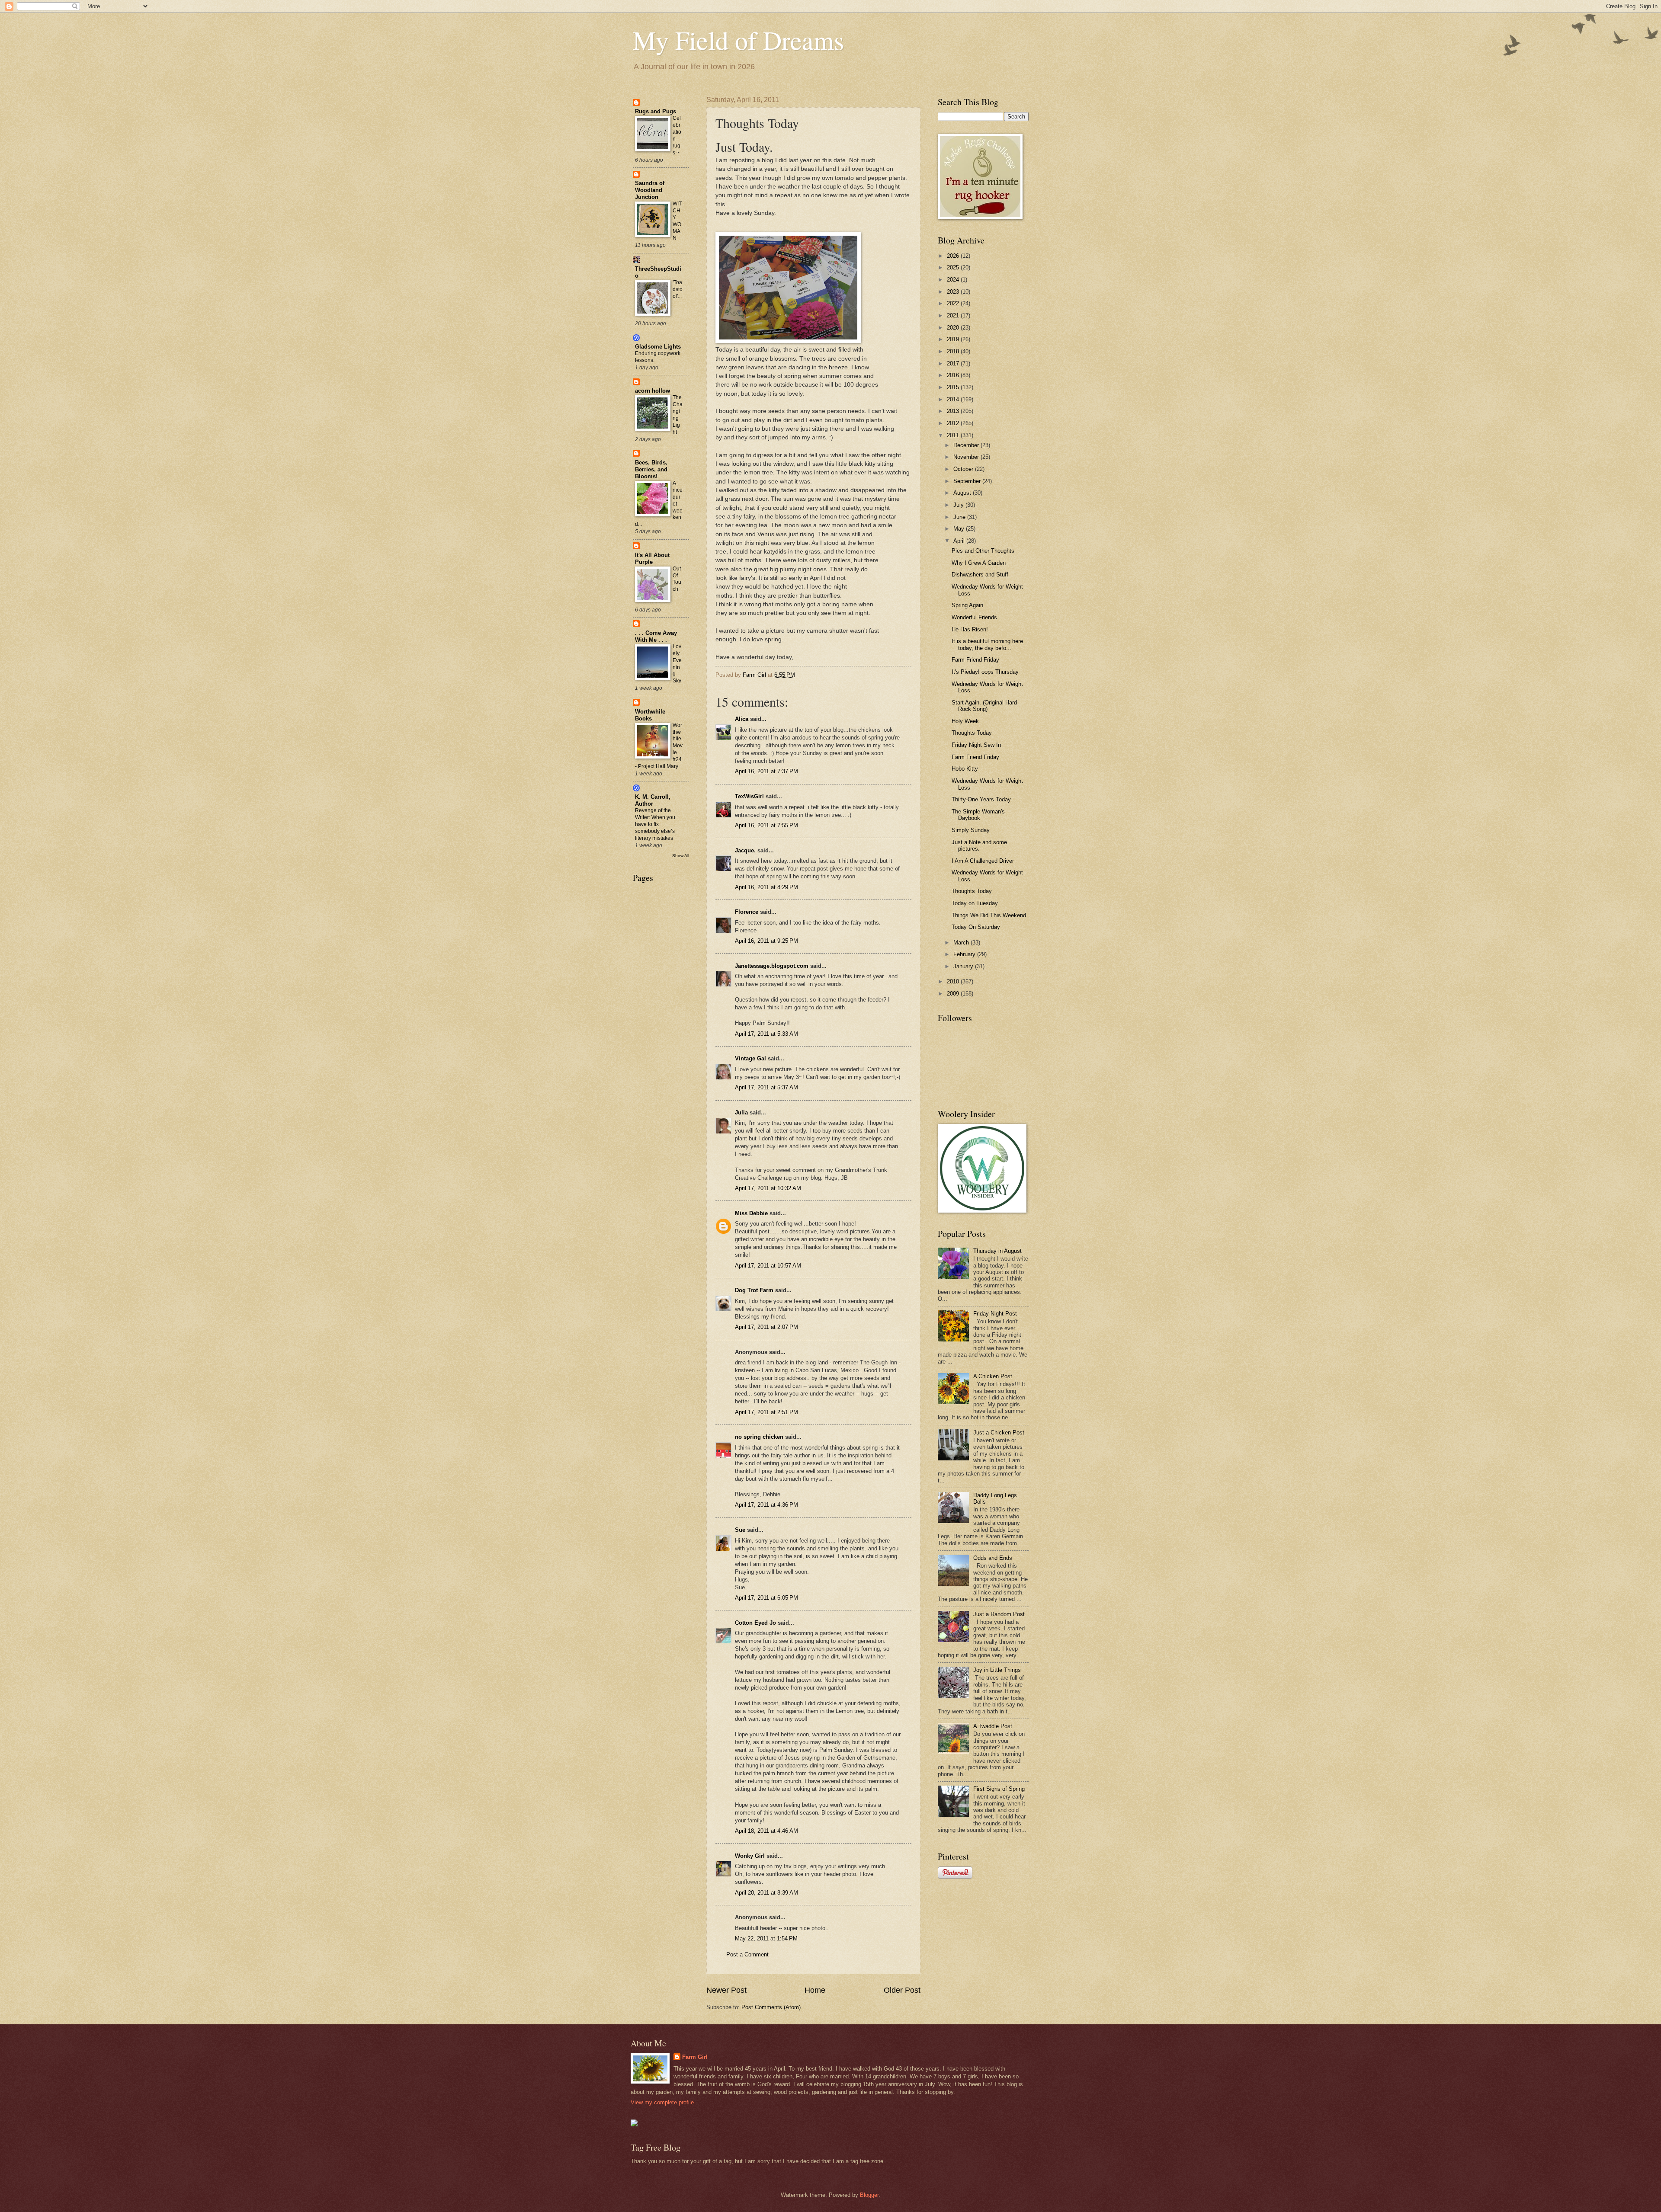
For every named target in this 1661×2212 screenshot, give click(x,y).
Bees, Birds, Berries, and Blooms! (651, 469)
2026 (954, 256)
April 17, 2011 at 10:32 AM (768, 1188)
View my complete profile (662, 2102)
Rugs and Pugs (656, 111)
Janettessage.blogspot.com (772, 966)
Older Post (902, 1990)
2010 (954, 981)
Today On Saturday (976, 927)
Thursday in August (997, 1251)
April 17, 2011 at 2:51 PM (766, 1412)
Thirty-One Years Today (981, 799)
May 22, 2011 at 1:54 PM (766, 1938)
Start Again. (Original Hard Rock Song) (984, 706)
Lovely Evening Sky (677, 664)
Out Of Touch (677, 579)
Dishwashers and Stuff (980, 575)
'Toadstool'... (678, 289)
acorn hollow (653, 391)
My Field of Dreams (738, 40)
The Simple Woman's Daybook (978, 815)
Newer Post (726, 1990)
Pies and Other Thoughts (983, 551)
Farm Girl (695, 2057)
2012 (954, 423)
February (965, 954)
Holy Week (965, 721)
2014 (954, 399)
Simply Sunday (971, 830)
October (964, 469)
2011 (954, 435)
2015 (954, 387)
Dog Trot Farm (754, 1290)
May (960, 529)
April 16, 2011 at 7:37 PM (766, 771)
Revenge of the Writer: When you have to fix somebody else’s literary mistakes (655, 824)
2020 (954, 328)
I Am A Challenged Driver (983, 861)
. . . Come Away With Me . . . (656, 636)
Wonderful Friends (974, 617)
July (959, 505)
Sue (740, 1530)
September (968, 481)
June (960, 517)
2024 (954, 280)
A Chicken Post (993, 1376)
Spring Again (967, 605)
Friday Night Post (995, 1314)
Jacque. (745, 850)
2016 (954, 375)
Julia (741, 1112)
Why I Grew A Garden (979, 563)
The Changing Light (678, 415)
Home (815, 1990)
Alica (742, 719)
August (963, 493)
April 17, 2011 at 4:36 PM (766, 1505)
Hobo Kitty (965, 769)
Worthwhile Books (650, 715)
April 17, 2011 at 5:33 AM (766, 1034)
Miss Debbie (751, 1213)
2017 (954, 363)
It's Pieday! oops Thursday (985, 672)
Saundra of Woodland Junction (650, 190)
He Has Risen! (970, 629)
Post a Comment (747, 1954)
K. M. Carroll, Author (653, 800)
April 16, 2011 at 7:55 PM (766, 825)
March (962, 943)
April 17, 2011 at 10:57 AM (768, 1266)
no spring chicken (759, 1437)
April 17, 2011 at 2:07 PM (766, 1327)
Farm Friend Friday (975, 660)
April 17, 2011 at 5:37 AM (766, 1087)
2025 (954, 267)
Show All (681, 856)
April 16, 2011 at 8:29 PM (766, 887)
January (964, 966)
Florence (747, 912)
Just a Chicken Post (999, 1433)
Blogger (869, 2195)
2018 (954, 351)
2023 (954, 292)
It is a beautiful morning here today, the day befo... (987, 644)
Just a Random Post (999, 1614)
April (960, 541)
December (967, 445)
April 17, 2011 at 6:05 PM (766, 1598)
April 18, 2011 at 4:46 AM (766, 1831)
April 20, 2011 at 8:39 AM (766, 1893)
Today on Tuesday (975, 903)
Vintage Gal (750, 1058)
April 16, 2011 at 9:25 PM (766, 941)
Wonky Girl (750, 1856)
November (967, 457)
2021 (954, 315)
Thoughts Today (972, 733)
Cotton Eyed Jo (755, 1623)
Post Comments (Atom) (771, 2007)
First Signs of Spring (999, 1789)
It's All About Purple (652, 559)
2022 (954, 303)
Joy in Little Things (997, 1670)
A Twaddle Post (993, 1726)
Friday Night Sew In (976, 745)
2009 (954, 994)
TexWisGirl (749, 796)
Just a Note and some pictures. (979, 845)
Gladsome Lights (658, 347)
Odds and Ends (993, 1558)
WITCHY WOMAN (677, 221)
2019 (954, 339)
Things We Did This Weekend (989, 915)
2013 (954, 411)
